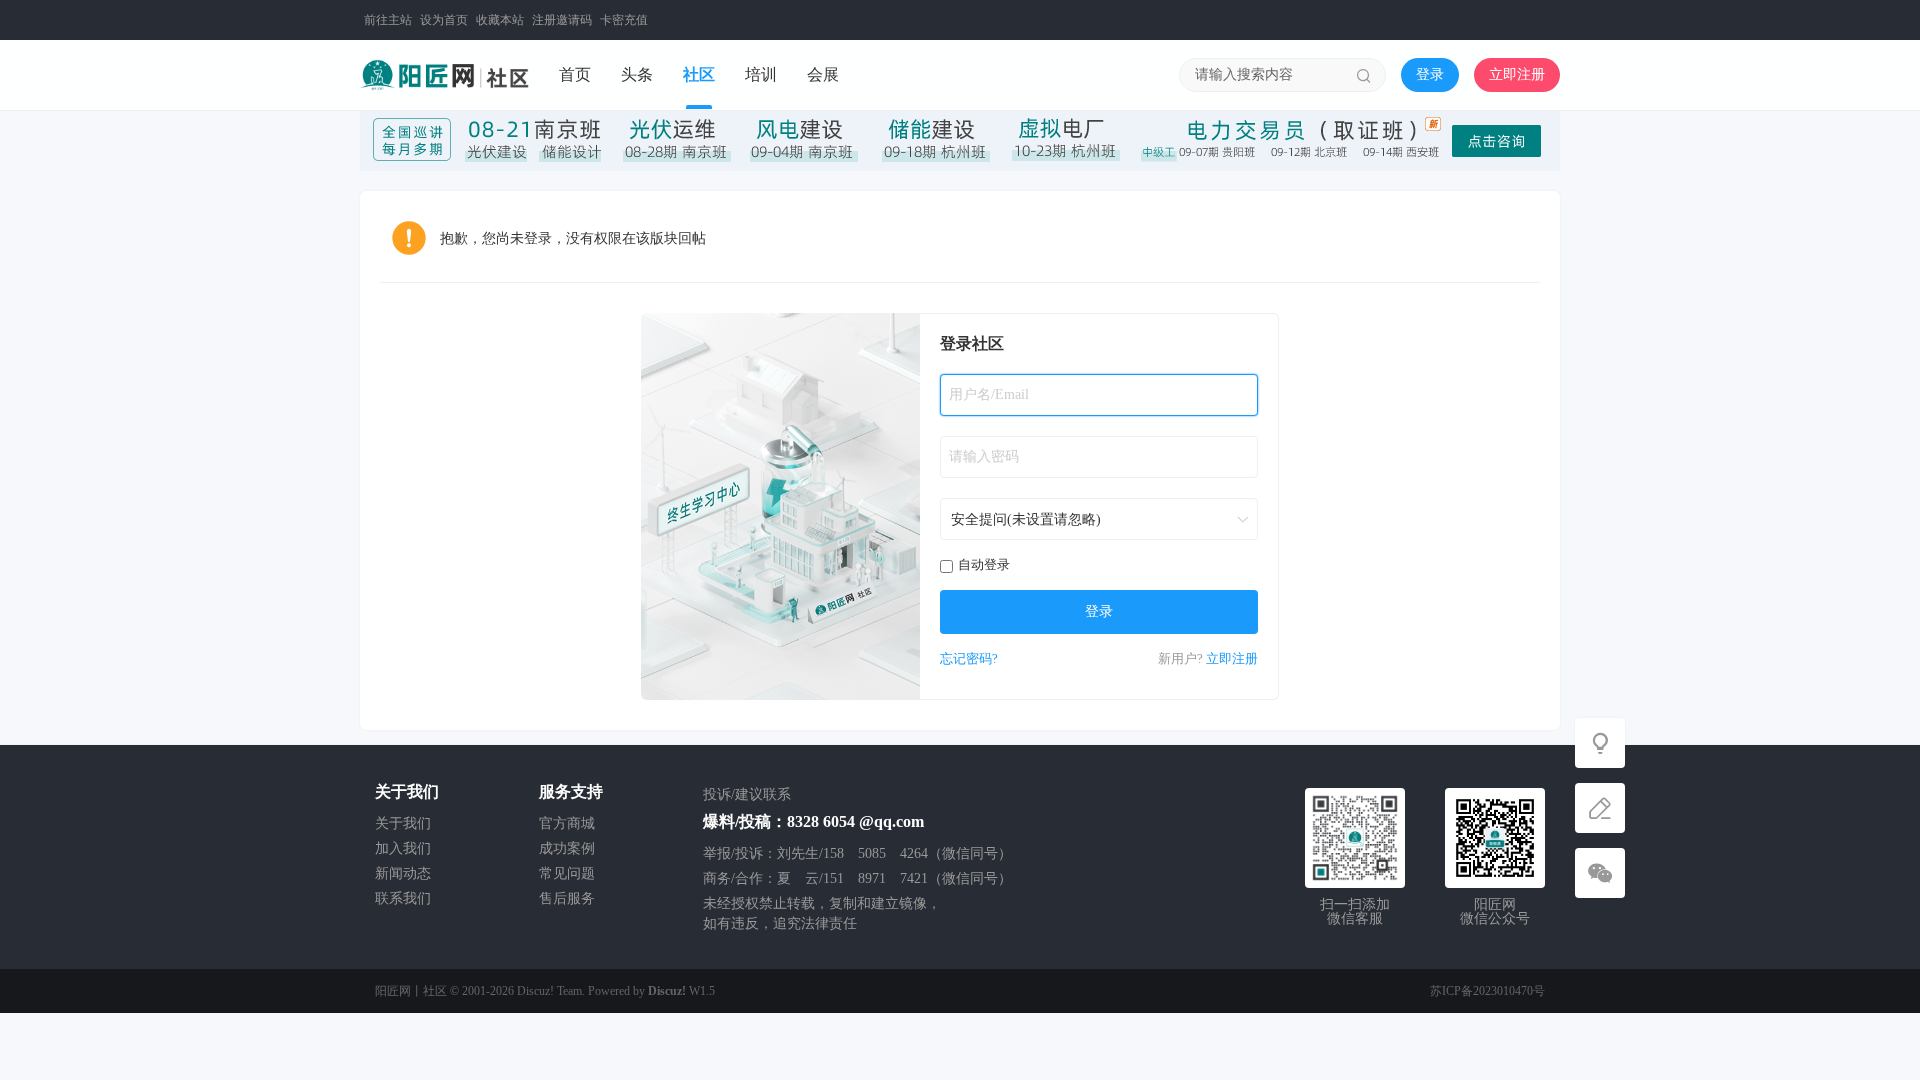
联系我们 (403, 898)
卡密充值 (624, 20)
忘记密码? (969, 658)
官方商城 (567, 823)
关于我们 (403, 823)
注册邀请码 (562, 20)
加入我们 (403, 848)
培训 (761, 74)
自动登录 (984, 564)
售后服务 (567, 898)
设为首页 (444, 20)
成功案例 (567, 848)
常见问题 (567, 873)
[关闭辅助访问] (1546, 20)
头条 (637, 74)
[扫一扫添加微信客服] (1600, 873)
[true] (1364, 75)
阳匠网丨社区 (411, 991)
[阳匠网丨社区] (444, 74)
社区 (699, 74)
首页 (575, 74)
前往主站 (388, 20)
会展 (823, 74)
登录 (1430, 74)
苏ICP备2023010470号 (1487, 991)
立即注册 (1517, 74)
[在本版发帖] (1600, 808)
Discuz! (667, 991)
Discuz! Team (549, 991)
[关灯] (1600, 743)
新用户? (1180, 658)
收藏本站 (500, 20)
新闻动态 (403, 873)
